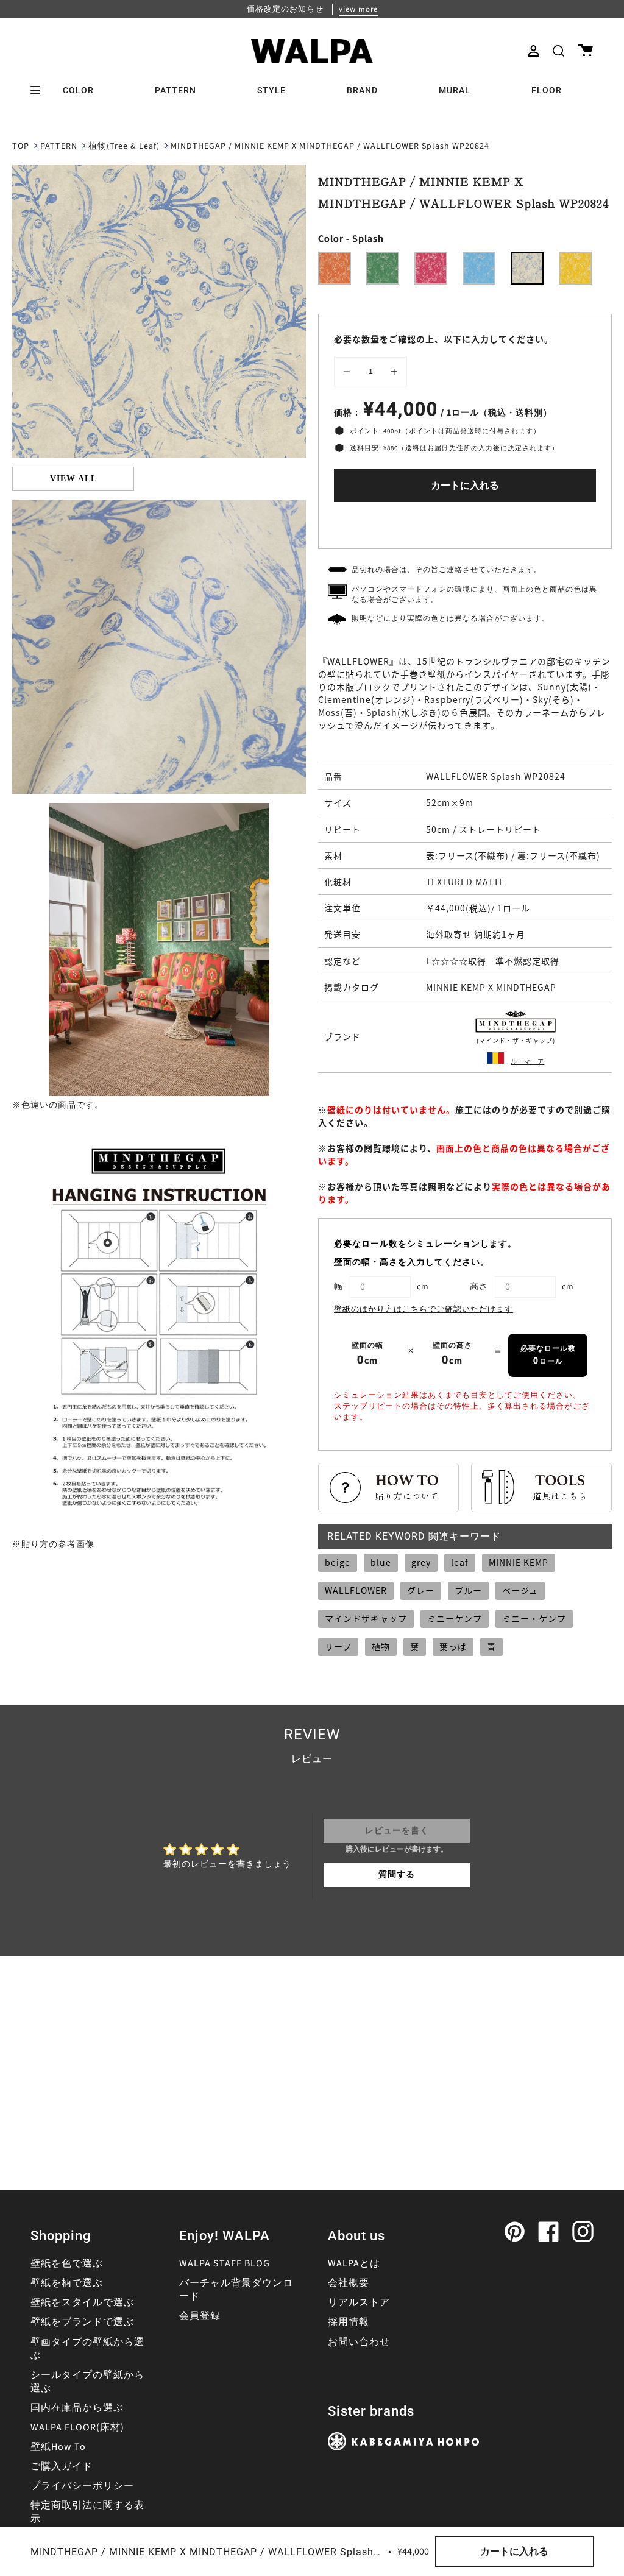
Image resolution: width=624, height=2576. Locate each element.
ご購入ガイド (62, 2466)
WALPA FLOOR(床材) (77, 2427)
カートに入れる (465, 486)
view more (358, 9)
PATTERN (59, 146)
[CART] (585, 51)
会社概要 (349, 2283)
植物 (381, 1646)
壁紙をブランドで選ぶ (82, 2322)
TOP (21, 146)
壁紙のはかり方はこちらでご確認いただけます (424, 1309)
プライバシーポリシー (82, 2486)
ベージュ (520, 1590)
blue (381, 1562)
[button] (558, 51)
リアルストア (359, 2302)
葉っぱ (453, 1646)
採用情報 (349, 2322)
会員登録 (200, 2316)
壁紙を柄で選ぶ (67, 2283)
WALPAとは (354, 2263)
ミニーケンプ (455, 1618)
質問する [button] (397, 1875)
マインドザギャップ (366, 1618)
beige (338, 1562)
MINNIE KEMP (519, 1562)
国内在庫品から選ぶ (77, 2408)
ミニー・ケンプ (534, 1618)
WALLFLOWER (356, 1590)
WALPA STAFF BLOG (225, 2263)
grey (421, 1562)
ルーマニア (527, 1061)
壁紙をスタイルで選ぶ (82, 2302)
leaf (460, 1562)
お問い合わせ (359, 2342)
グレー (421, 1590)
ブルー (468, 1590)
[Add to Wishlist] (465, 522)
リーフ (338, 1646)
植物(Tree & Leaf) (124, 146)
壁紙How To (58, 2447)
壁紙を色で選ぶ (67, 2263)
